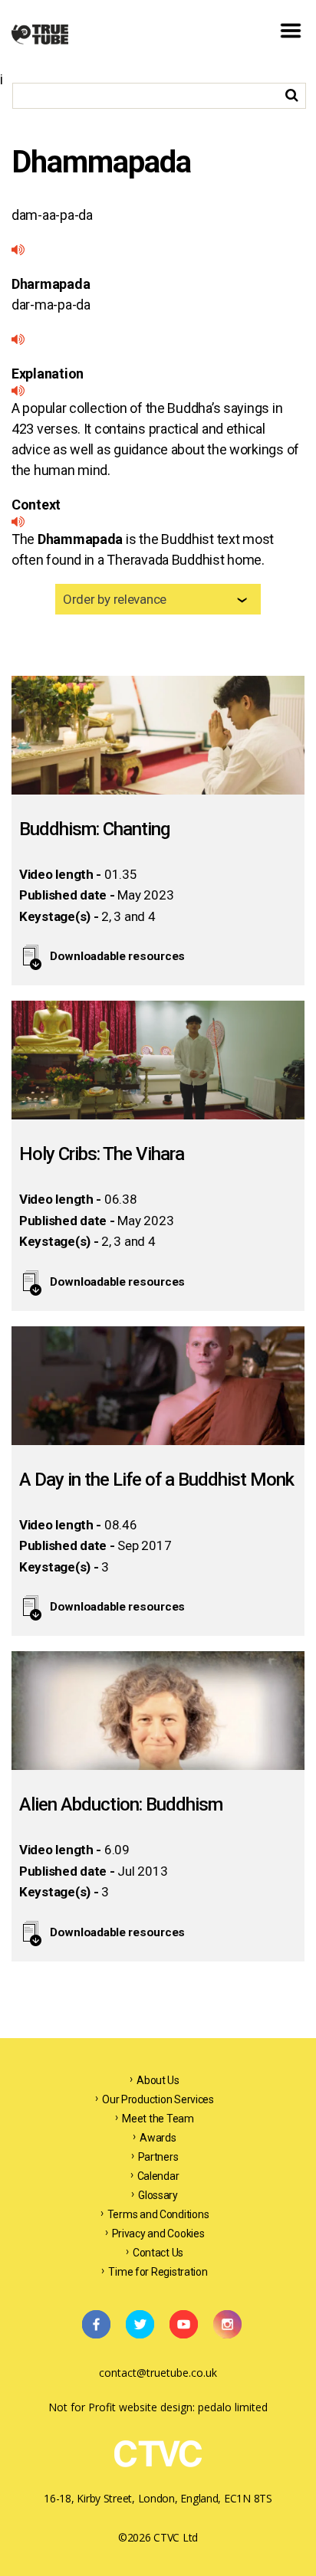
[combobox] (158, 599)
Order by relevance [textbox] (115, 599)
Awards (158, 2138)
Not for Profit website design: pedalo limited (158, 2407)
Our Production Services (158, 2099)
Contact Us (158, 2253)
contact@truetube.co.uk (158, 2373)
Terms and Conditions (158, 2214)
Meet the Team (158, 2119)
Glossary (158, 2195)
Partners (158, 2157)
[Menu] (291, 44)
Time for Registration (158, 2272)
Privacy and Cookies (158, 2234)
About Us (158, 2080)
